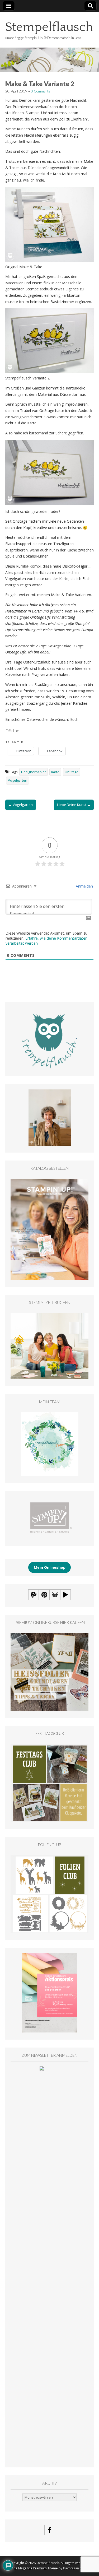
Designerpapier (34, 772)
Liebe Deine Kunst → (74, 805)
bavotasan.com (75, 2568)
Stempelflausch (49, 27)
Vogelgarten (18, 780)
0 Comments (41, 91)
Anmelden (84, 886)
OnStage (72, 772)
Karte (55, 772)
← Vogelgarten (21, 805)
